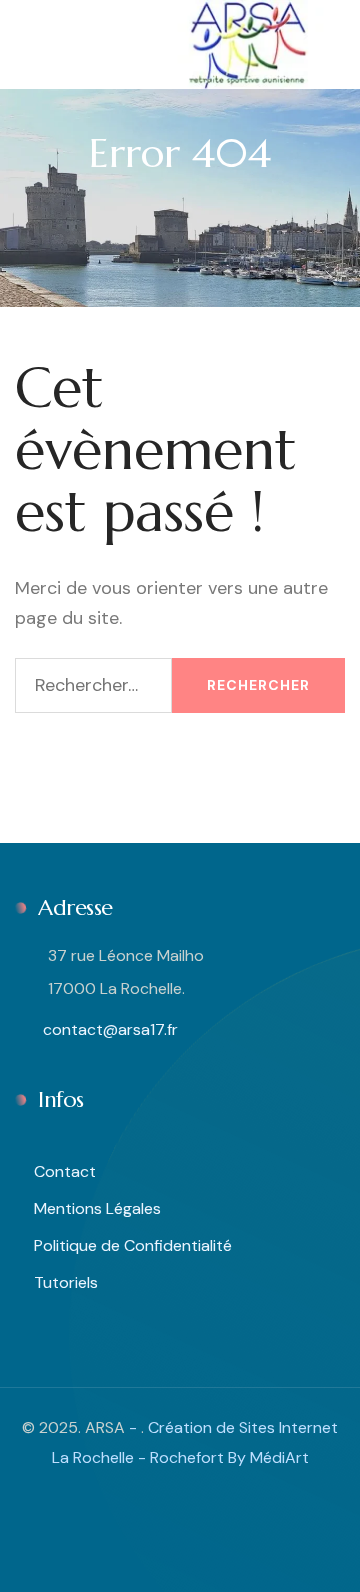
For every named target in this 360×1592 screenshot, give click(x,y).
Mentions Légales (97, 1208)
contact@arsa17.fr (108, 1029)
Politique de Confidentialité (133, 1245)
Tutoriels (66, 1282)
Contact (65, 1171)
